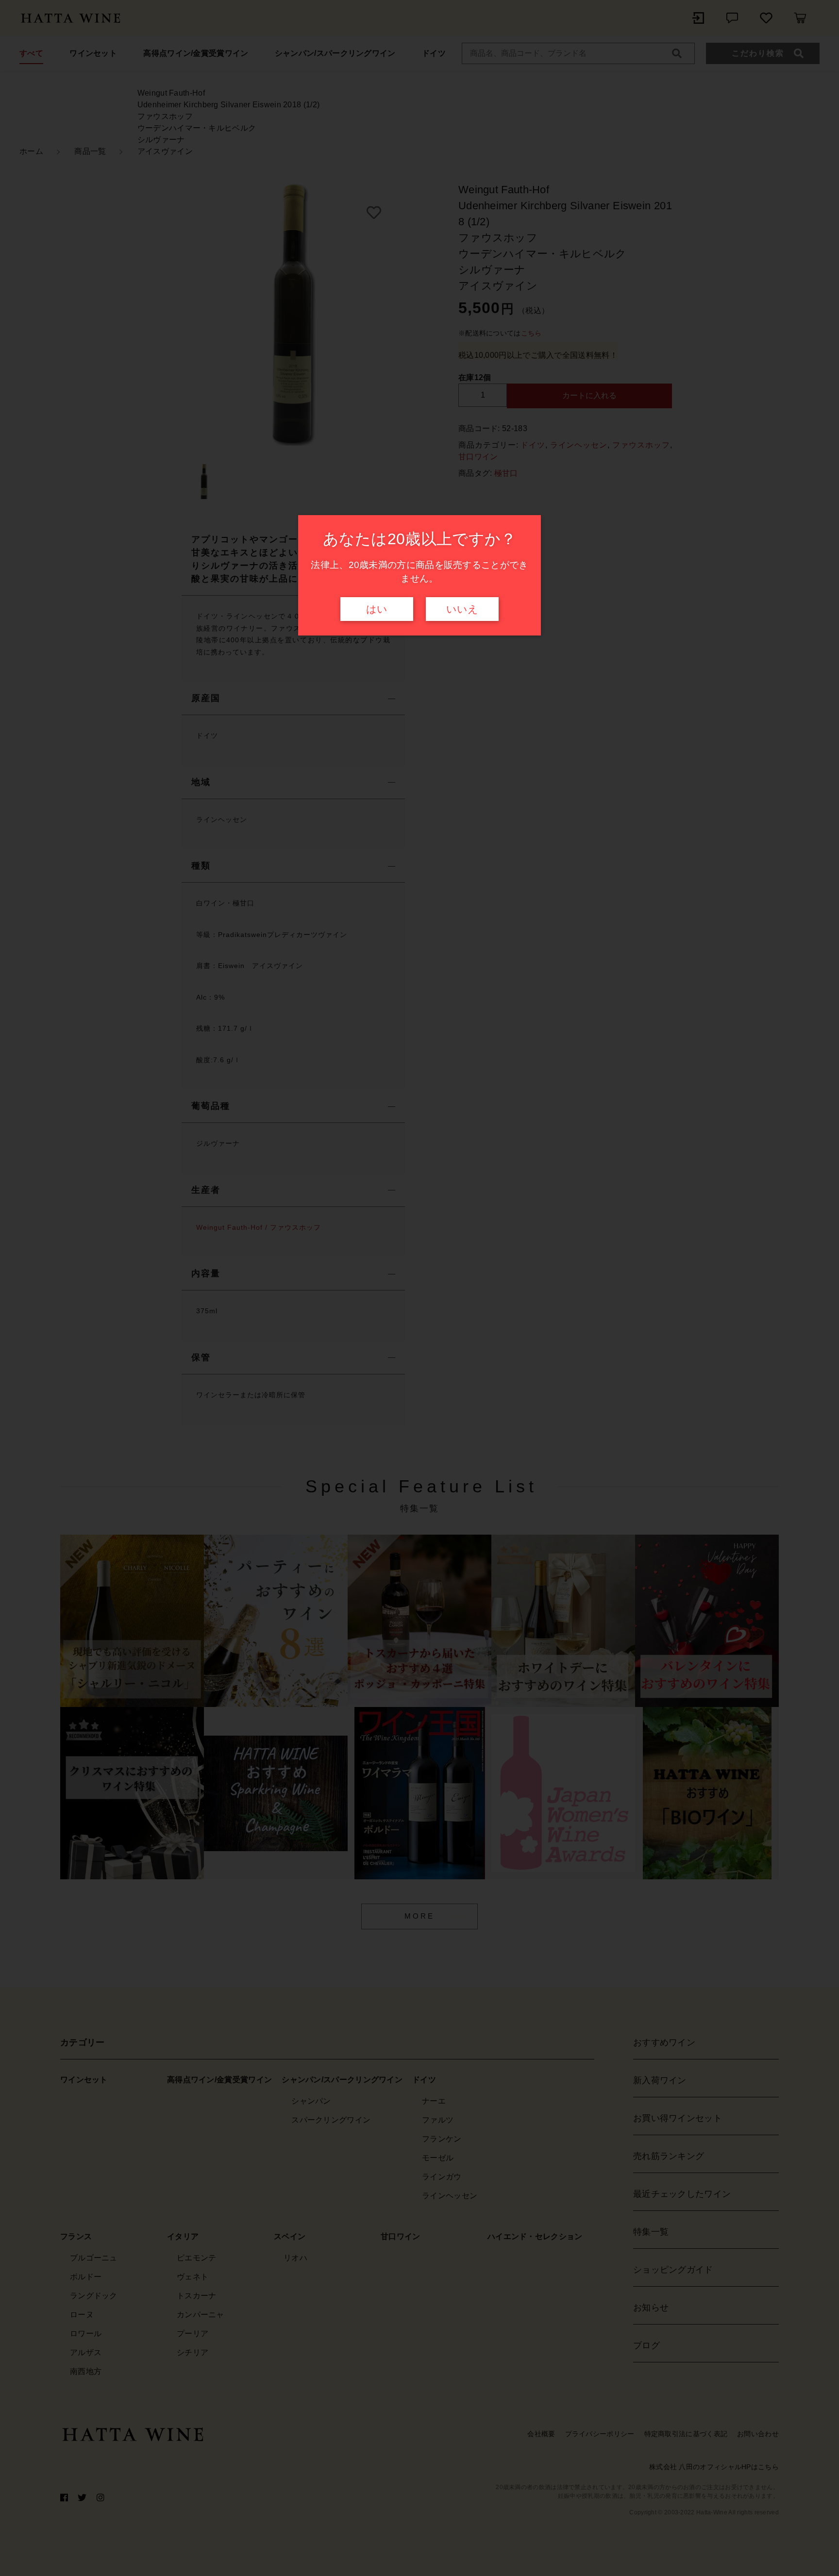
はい (377, 609)
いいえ (462, 609)
